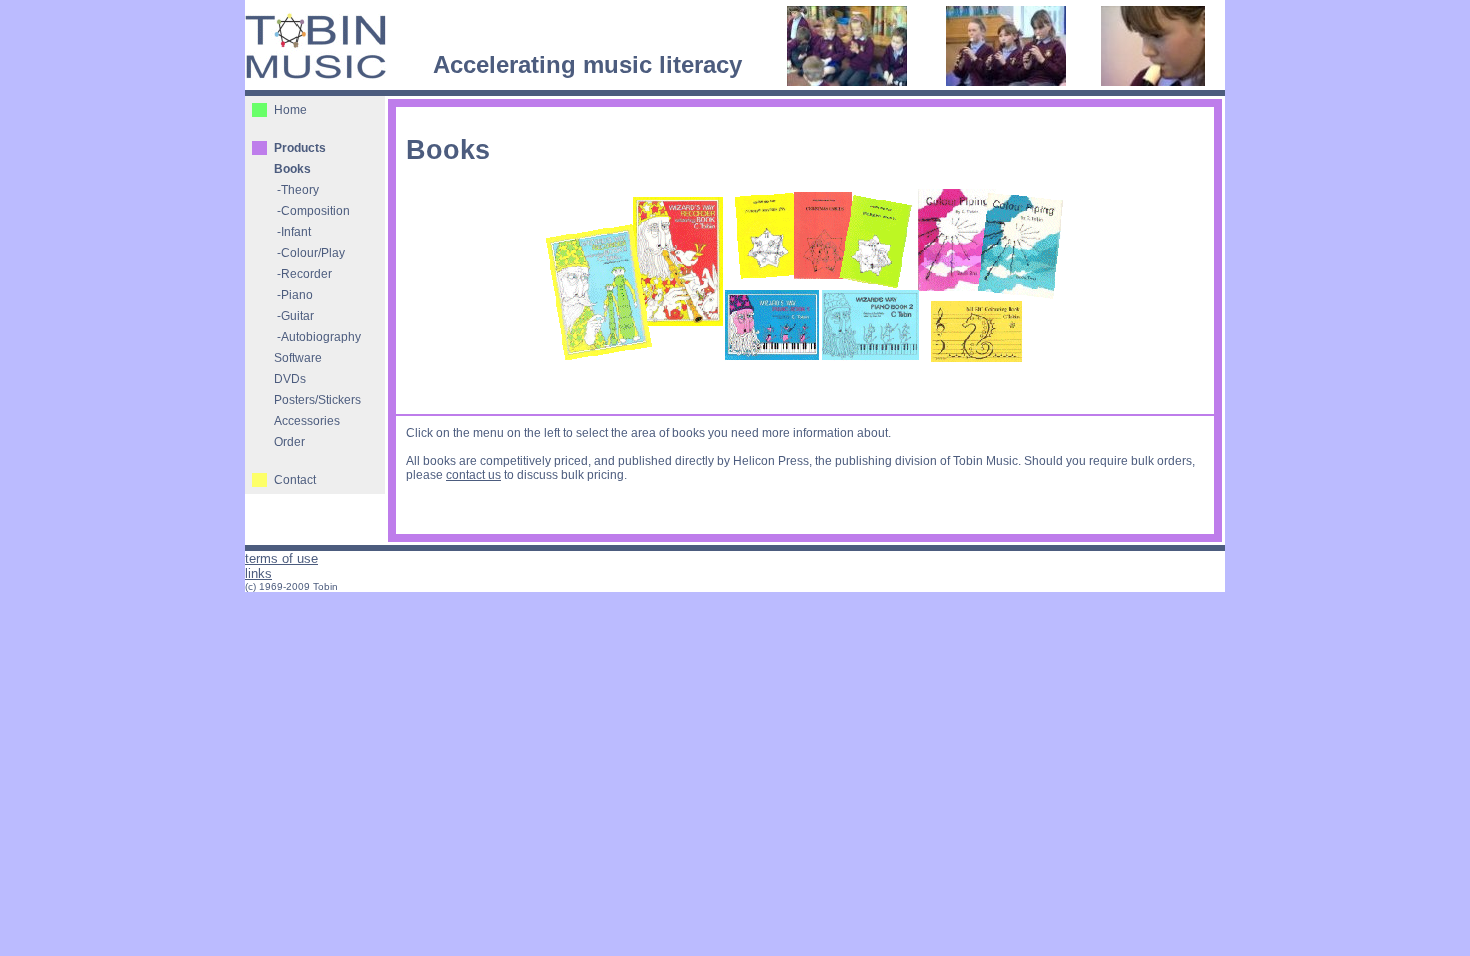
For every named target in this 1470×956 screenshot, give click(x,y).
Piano (297, 295)
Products (300, 148)
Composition (315, 211)
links (258, 573)
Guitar (297, 316)
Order (289, 442)
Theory (300, 190)
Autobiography (321, 337)
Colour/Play (313, 253)
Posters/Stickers (317, 400)
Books (292, 169)
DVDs (290, 379)
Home (290, 110)
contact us (473, 475)
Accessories (307, 421)
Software (298, 358)
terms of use (281, 558)
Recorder (306, 274)
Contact (295, 480)
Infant (296, 232)
